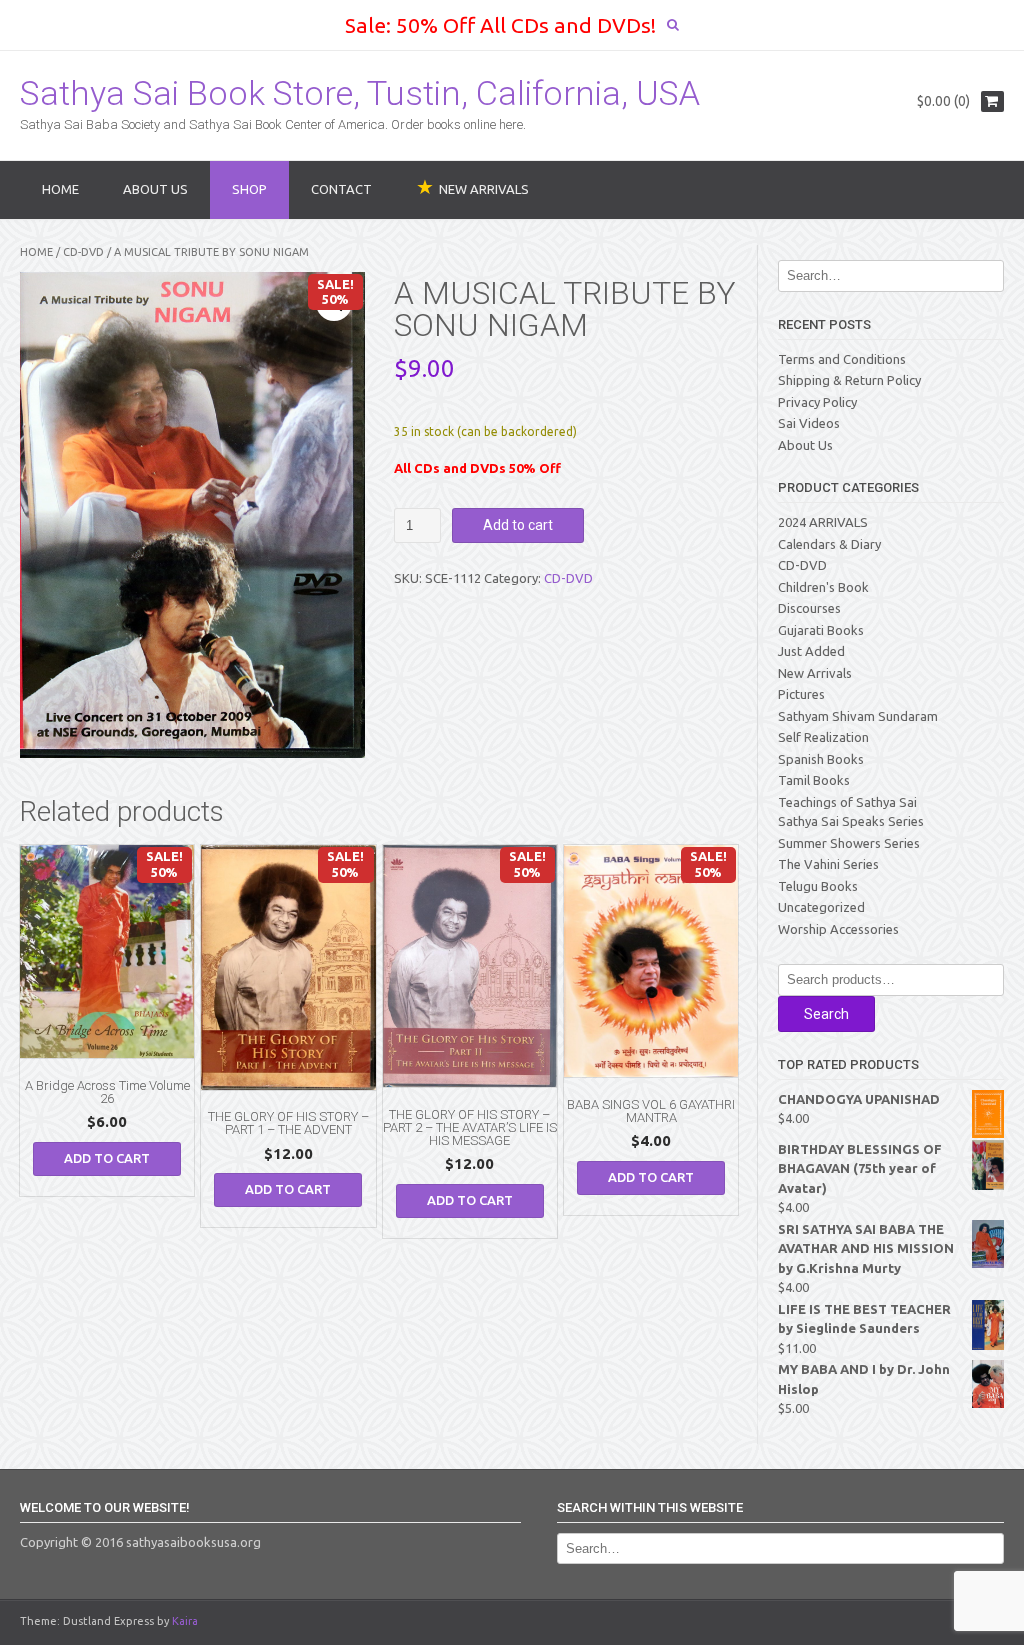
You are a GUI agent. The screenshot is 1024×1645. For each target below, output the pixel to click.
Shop (249, 189)
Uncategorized (821, 907)
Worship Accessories (838, 929)
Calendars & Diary (829, 544)
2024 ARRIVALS (823, 522)
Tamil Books (814, 780)
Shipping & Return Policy (849, 380)
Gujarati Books (821, 630)
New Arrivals (815, 673)
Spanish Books (821, 759)
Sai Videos (809, 423)
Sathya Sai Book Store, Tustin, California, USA (360, 93)
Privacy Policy (817, 402)
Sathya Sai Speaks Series (851, 821)
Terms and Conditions (842, 359)
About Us (155, 189)
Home (60, 189)
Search (826, 1014)
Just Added (811, 651)
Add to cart (518, 525)
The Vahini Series (828, 864)
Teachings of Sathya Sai (847, 802)
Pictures (801, 694)
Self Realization (823, 737)
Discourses (809, 608)
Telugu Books (818, 886)
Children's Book (823, 587)
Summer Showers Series (849, 843)
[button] (334, 303)
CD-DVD (83, 252)
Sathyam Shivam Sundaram (858, 716)
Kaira (185, 1621)
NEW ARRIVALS (484, 189)
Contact (341, 189)
